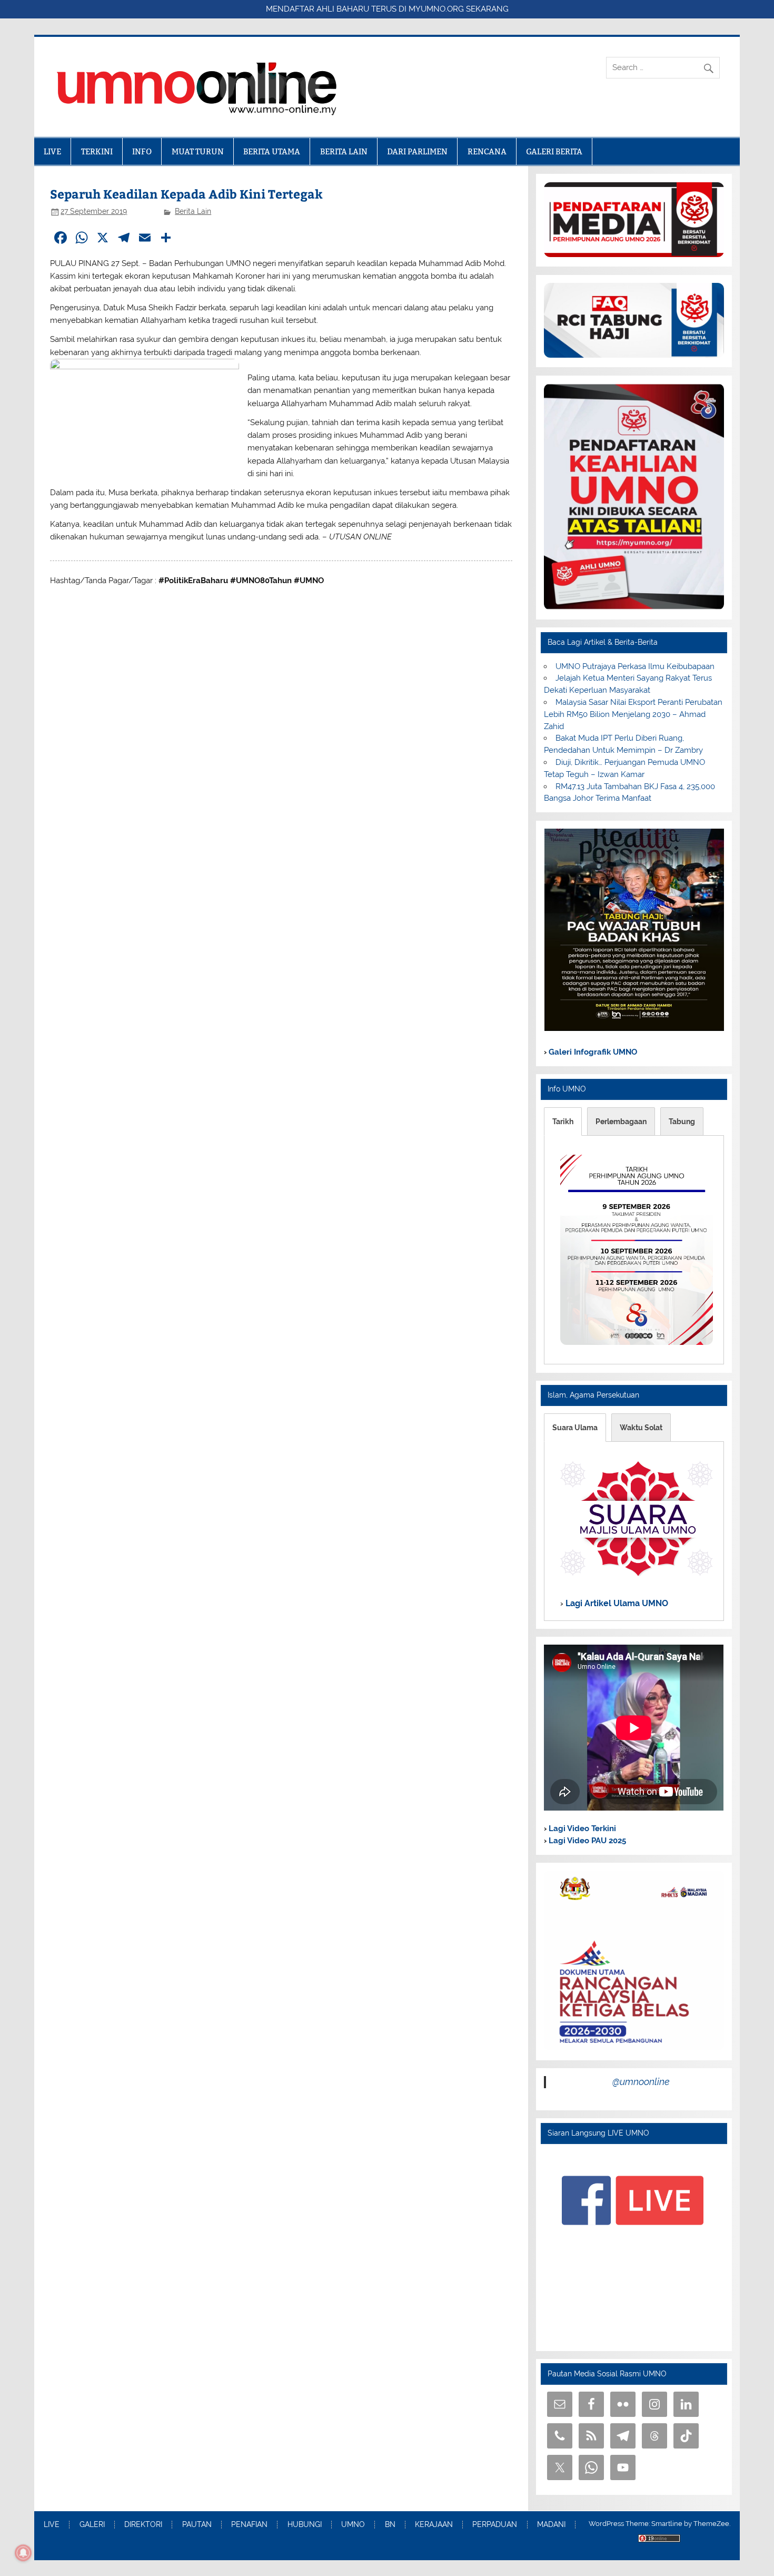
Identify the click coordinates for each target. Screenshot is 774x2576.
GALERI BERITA (554, 151)
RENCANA (487, 151)
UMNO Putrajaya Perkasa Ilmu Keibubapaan (635, 666)
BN (390, 2525)
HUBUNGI (305, 2525)
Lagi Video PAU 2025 (586, 1841)
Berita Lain (193, 211)
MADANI (551, 2525)
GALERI (92, 2525)
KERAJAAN (434, 2525)
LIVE (52, 151)
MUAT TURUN (198, 151)
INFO (142, 151)
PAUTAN (197, 2525)
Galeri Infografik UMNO (592, 1052)
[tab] (563, 1122)
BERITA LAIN (344, 151)
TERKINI (97, 151)
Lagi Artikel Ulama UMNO (616, 1603)
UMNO (353, 2525)
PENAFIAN (249, 2525)
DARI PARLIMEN (417, 151)
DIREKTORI (143, 2525)
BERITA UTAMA (272, 151)
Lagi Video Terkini (581, 1828)
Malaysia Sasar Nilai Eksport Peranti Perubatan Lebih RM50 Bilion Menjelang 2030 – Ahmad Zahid (633, 714)
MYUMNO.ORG (436, 9)
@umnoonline (641, 2082)
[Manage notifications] (23, 2553)
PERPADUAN (495, 2525)
